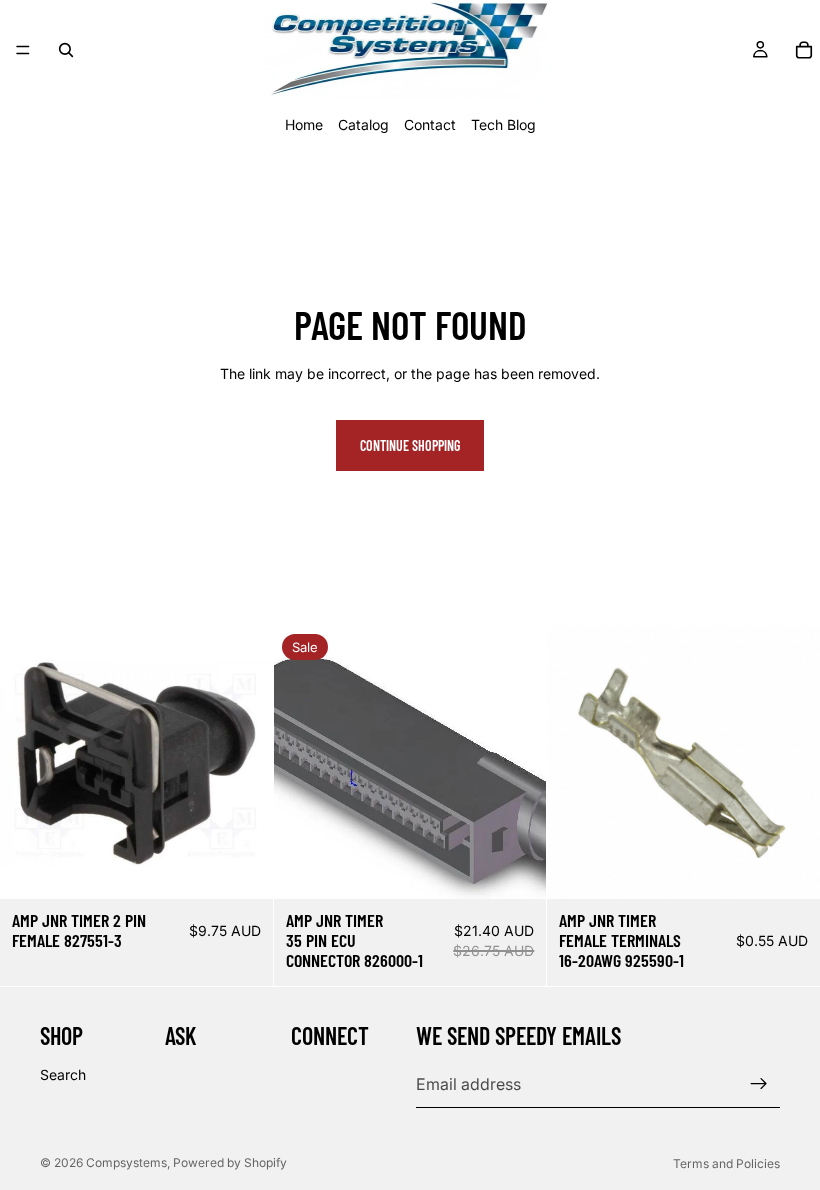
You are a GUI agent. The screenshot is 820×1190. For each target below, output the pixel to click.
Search (63, 1074)
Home (304, 124)
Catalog (363, 124)
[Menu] (23, 50)
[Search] (66, 50)
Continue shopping (410, 445)
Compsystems (126, 1162)
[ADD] (242, 868)
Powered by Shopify (230, 1162)
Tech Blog (503, 124)
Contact (430, 124)
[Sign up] (759, 1085)
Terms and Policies (726, 1163)
